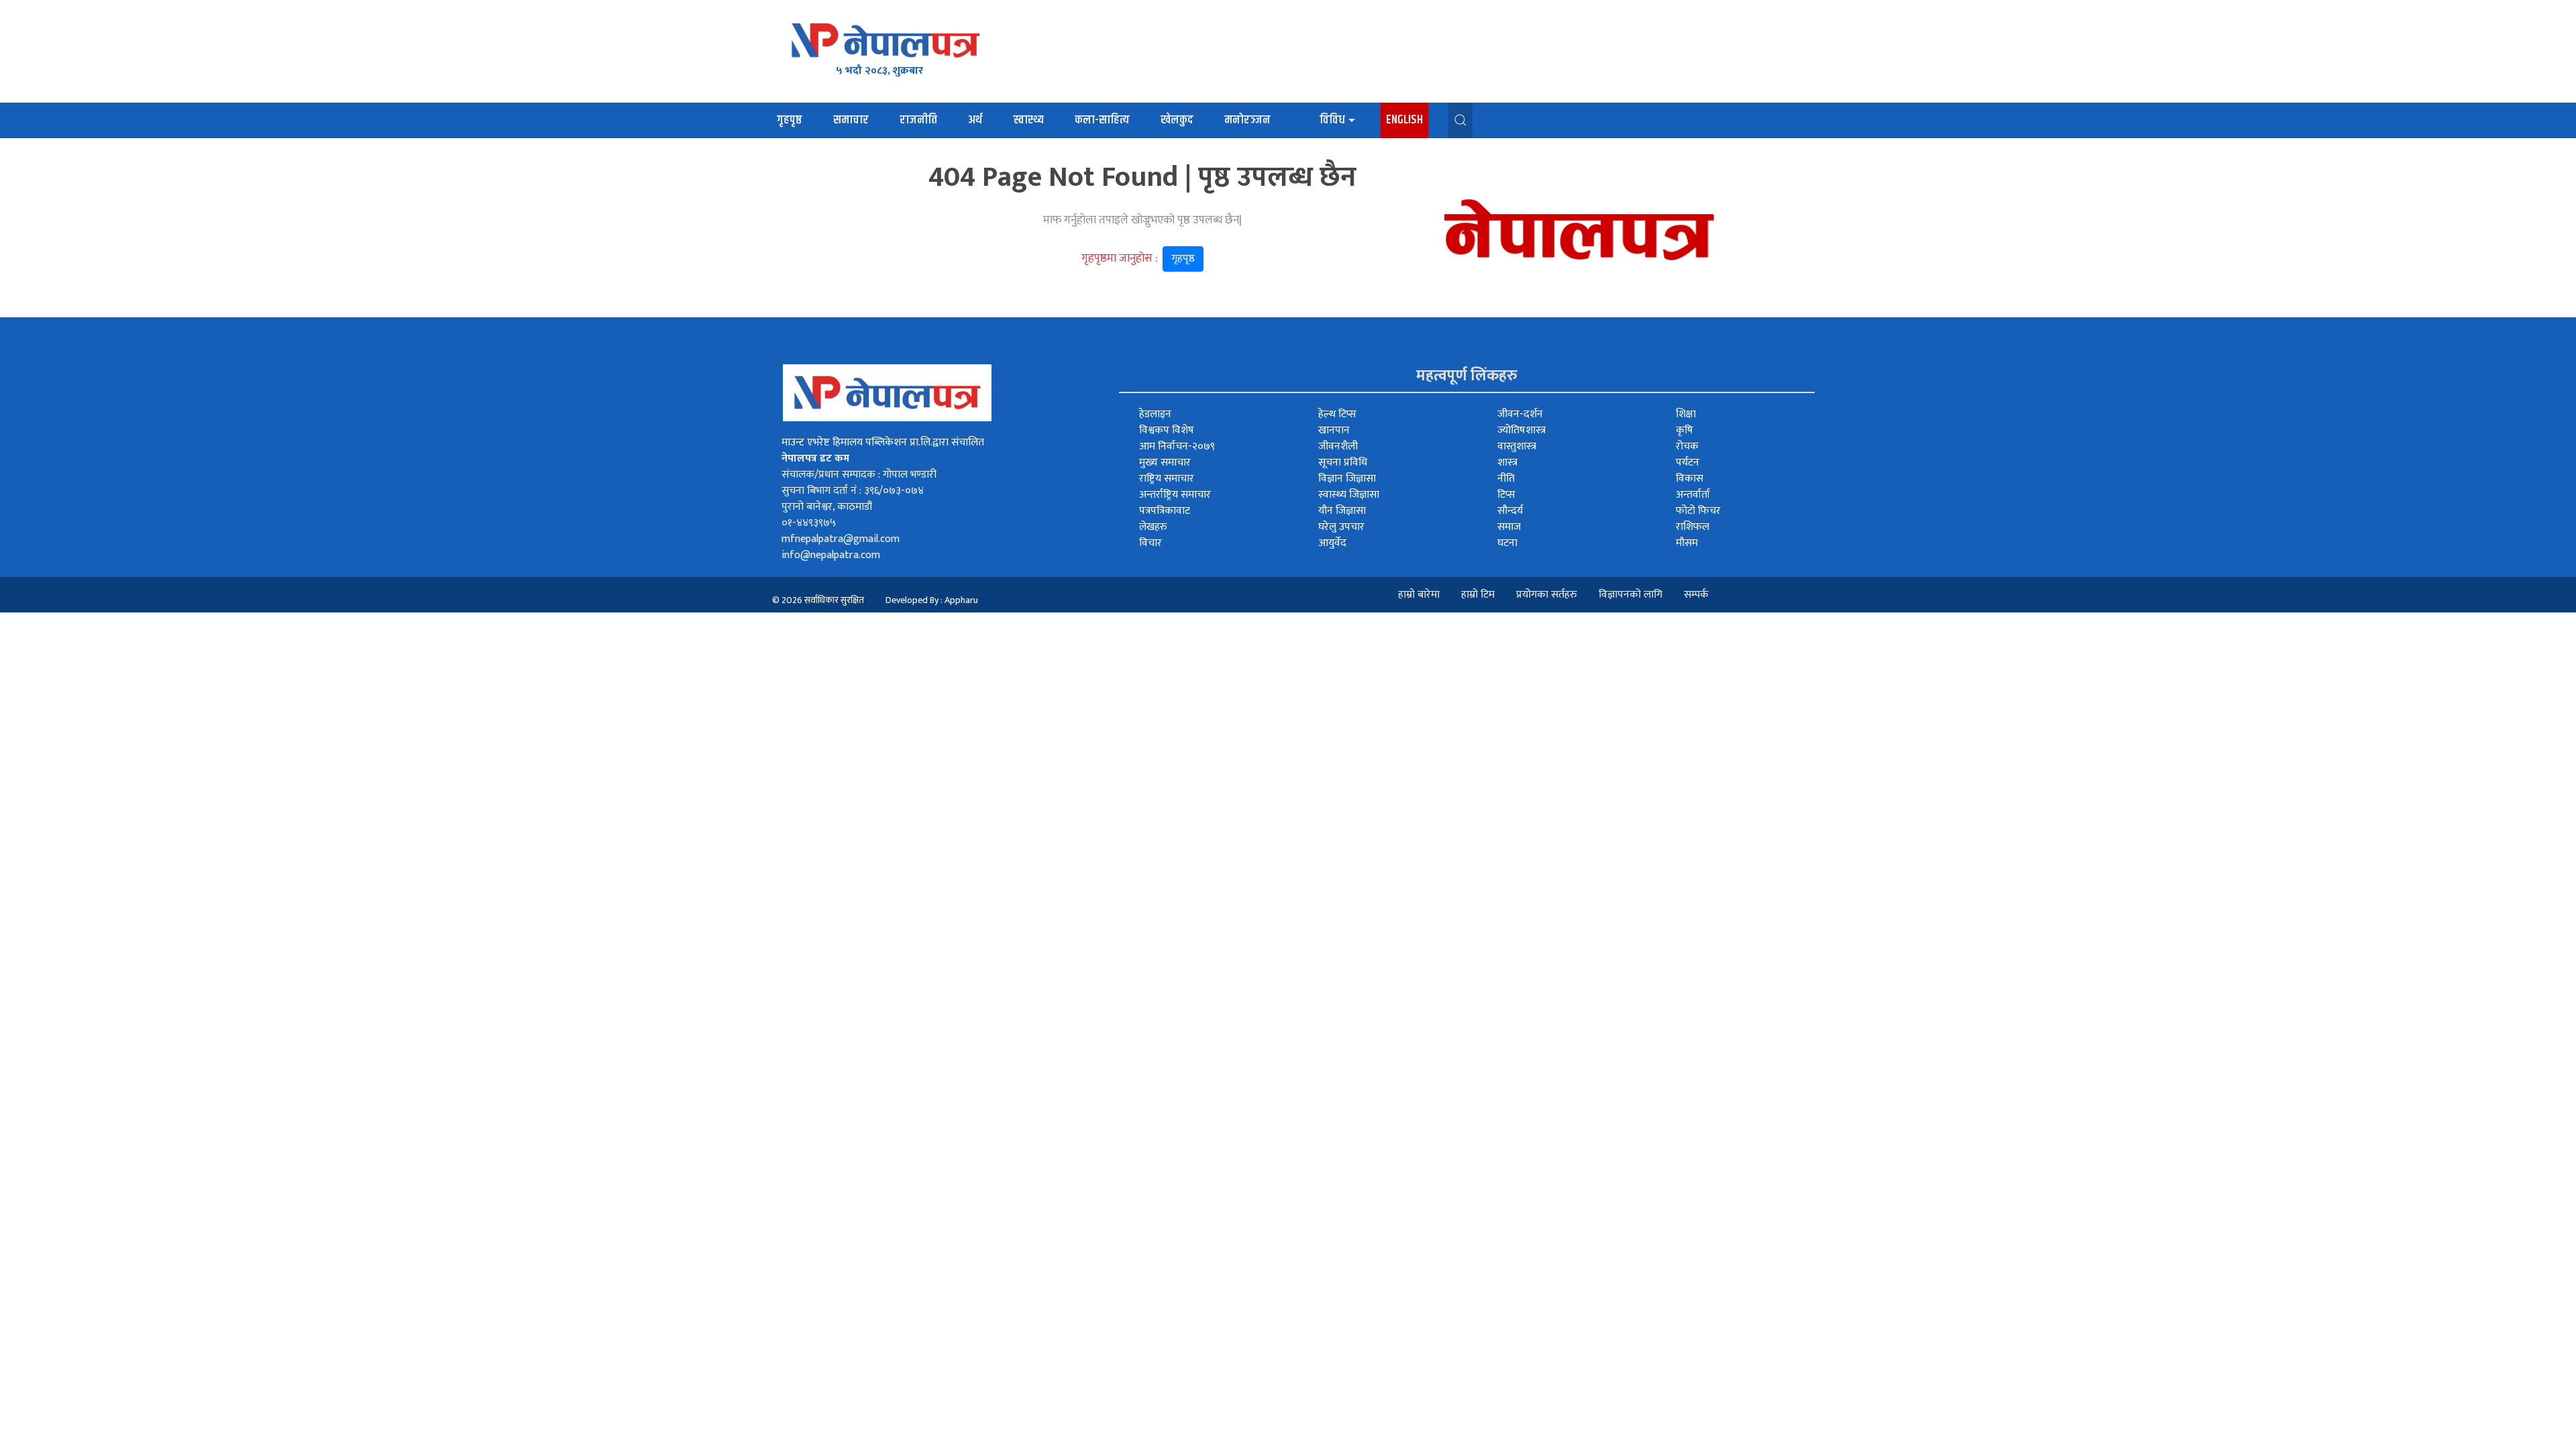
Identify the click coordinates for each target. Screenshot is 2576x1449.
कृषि (1684, 430)
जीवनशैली (1338, 446)
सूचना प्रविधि (1343, 463)
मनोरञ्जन (1247, 120)
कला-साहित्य (1102, 120)
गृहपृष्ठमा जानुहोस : (1138, 258)
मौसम (1687, 543)
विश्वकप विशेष (1167, 430)
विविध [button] (1332, 120)
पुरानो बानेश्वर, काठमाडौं (827, 507)
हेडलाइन (1155, 414)
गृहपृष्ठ (790, 120)
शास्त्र (1507, 463)
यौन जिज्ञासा (1342, 511)
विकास (1689, 479)
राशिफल (1693, 527)
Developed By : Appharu (932, 600)
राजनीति (918, 120)
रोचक (1687, 446)
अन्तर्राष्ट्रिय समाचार (1175, 495)
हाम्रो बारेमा (1419, 595)
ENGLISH (1404, 120)
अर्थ (975, 120)
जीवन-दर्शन (1520, 414)
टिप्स (1506, 495)
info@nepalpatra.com (831, 555)
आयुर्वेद (1332, 543)
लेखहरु (1153, 527)
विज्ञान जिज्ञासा (1347, 479)
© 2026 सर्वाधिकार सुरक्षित (818, 600)
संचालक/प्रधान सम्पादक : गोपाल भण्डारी (859, 475)
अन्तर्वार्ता (1693, 495)
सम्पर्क (1696, 595)
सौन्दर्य (1510, 511)
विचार (1150, 543)
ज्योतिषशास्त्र (1521, 430)
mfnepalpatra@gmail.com (841, 539)
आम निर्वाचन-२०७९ (1177, 446)
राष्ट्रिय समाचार (1167, 479)
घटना (1507, 543)
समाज (1509, 527)
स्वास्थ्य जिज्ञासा (1349, 495)
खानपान (1334, 430)
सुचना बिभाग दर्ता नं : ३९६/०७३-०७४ (853, 491)
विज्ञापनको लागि (1630, 595)
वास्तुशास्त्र (1517, 446)
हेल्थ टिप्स (1337, 414)
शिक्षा (1686, 414)
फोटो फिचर (1698, 511)
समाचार (851, 120)
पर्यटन (1687, 463)
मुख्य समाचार (1165, 463)
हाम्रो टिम (1478, 595)
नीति (1506, 479)
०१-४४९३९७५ (809, 523)
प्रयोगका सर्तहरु (1547, 595)
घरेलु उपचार (1341, 527)
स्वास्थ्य (1028, 120)
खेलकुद (1177, 120)
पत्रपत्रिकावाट (1165, 511)
